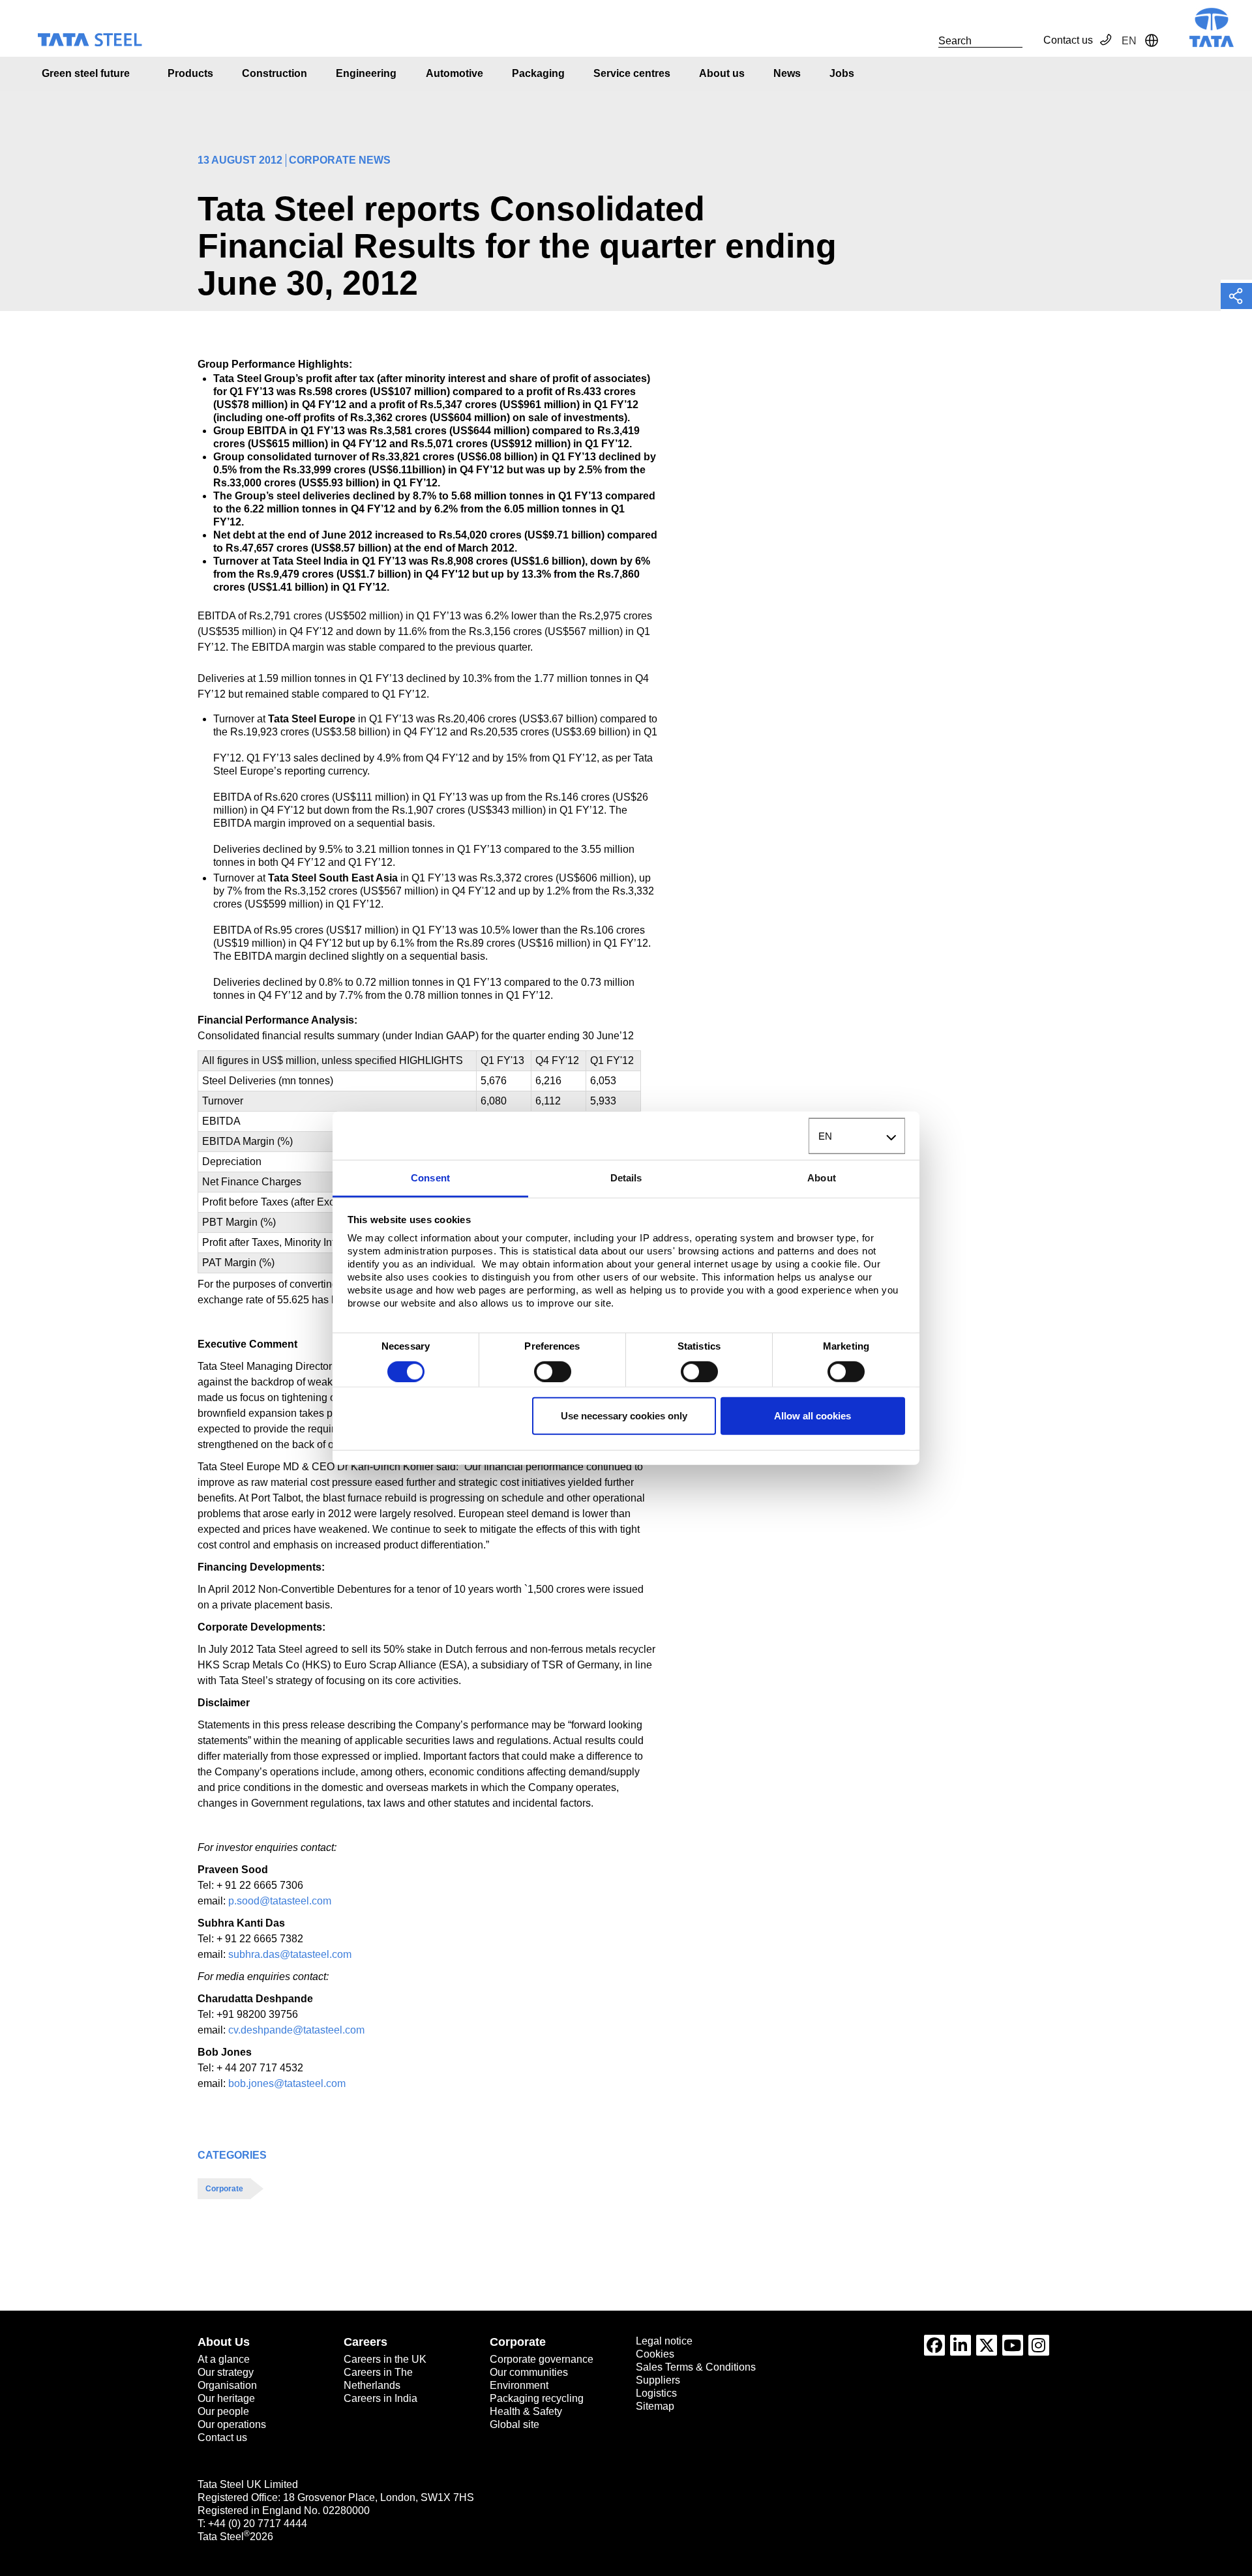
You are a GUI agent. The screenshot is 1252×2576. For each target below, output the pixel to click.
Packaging (538, 73)
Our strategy (226, 2372)
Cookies (655, 2354)
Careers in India (380, 2398)
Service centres (632, 73)
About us (722, 73)
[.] (924, 40)
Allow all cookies (812, 1416)
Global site (514, 2424)
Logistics (656, 2393)
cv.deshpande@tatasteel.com (296, 2030)
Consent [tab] (430, 1178)
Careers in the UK (385, 2359)
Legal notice (664, 2341)
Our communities (529, 2372)
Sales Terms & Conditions (696, 2367)
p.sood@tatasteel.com (280, 1901)
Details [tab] (626, 1178)
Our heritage (226, 2398)
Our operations (232, 2424)
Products (190, 73)
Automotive (455, 73)
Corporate (224, 2189)
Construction (275, 73)
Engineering (366, 73)
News (787, 73)
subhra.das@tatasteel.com (290, 1954)
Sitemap (655, 2406)
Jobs (842, 73)
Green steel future (86, 73)
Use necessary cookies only (624, 1416)
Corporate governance (542, 2359)
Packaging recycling (537, 2398)
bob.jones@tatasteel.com (287, 2083)
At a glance (224, 2359)
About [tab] (822, 1178)
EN (825, 1136)
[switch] (553, 1372)
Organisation (227, 2385)
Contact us (1068, 40)
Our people (223, 2411)
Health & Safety (526, 2411)
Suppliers (658, 2380)
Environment (519, 2385)
